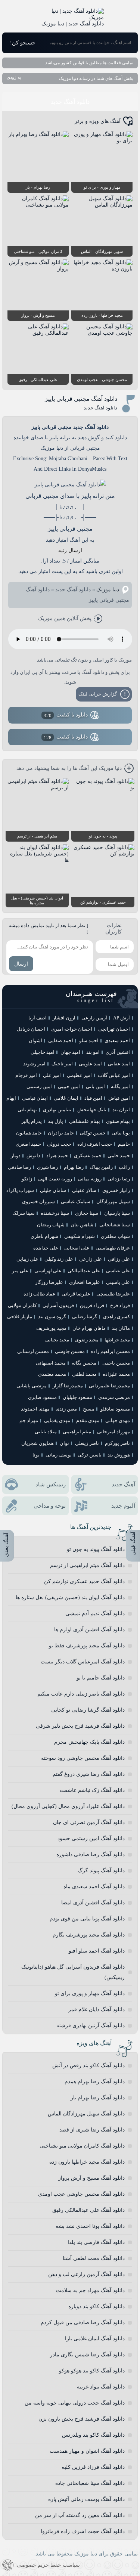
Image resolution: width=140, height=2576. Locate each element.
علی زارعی (91, 1259)
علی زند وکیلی (59, 1259)
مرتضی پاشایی (32, 1386)
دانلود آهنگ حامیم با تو (101, 1678)
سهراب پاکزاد (20, 1190)
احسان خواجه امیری (72, 1029)
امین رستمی (39, 1086)
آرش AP (122, 1018)
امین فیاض (119, 1098)
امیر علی (52, 1075)
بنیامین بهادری (57, 1110)
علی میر (20, 1271)
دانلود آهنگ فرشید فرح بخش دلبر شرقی (80, 1726)
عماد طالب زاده (40, 1294)
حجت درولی (59, 1144)
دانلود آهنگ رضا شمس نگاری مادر (87, 2355)
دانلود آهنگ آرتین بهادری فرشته (91, 2026)
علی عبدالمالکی (84, 1271)
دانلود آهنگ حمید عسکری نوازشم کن (84, 1581)
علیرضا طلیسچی (113, 1294)
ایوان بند (121, 1110)
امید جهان (70, 1052)
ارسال (21, 964)
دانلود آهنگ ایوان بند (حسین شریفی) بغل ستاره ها (70, 1597)
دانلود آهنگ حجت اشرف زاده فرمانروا (83, 2531)
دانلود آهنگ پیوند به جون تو (96, 1549)
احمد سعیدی (117, 1041)
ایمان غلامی (66, 1098)
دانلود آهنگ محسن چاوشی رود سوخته (83, 1758)
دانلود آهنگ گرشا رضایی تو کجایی (88, 1710)
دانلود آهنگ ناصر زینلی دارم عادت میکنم (81, 1694)
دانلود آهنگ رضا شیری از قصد (92, 2130)
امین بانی (95, 1086)
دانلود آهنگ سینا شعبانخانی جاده (90, 2483)
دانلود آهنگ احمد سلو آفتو (97, 1951)
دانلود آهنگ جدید (70, 102)
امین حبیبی (69, 1086)
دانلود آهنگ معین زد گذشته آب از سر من (80, 2515)
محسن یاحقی (116, 1363)
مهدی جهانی (118, 1420)
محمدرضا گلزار (68, 1386)
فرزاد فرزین (92, 1305)
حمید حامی (119, 1156)
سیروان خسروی (38, 1202)
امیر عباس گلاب (114, 1075)
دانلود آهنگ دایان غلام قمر (97, 2010)
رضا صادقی (19, 1167)
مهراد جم (29, 1420)
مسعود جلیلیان (77, 1397)
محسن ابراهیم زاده (110, 1351)
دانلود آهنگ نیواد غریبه (101, 2387)
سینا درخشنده (55, 1213)
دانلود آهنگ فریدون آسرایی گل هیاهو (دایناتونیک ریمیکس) (73, 1972)
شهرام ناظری (44, 1236)
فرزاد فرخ (120, 1305)
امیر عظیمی (79, 1075)
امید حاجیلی (43, 1052)
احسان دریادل (31, 1029)
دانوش (33, 1156)
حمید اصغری (28, 1144)
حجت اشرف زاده (95, 1144)
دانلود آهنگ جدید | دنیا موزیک (73, 24)
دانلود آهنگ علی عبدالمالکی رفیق (88, 2210)
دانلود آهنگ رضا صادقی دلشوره (91, 1854)
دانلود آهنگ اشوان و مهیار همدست (87, 2451)
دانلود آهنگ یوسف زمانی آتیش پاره (86, 2499)
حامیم (124, 1144)
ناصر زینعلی (87, 1443)
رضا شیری (47, 1167)
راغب (124, 1167)
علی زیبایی (27, 1259)
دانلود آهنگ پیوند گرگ (101, 1871)
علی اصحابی (77, 1248)
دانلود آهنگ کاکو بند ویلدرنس (93, 2435)
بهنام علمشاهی (85, 1121)
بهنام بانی (27, 1110)
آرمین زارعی (94, 1018)
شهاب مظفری (115, 1236)
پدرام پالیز (32, 1121)
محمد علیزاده (116, 1374)
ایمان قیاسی (35, 1098)
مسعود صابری (42, 1397)
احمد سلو (89, 1041)
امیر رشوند (34, 1064)
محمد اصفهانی (51, 1363)
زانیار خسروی (116, 1190)
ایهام (11, 1098)
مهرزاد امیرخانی (113, 1432)
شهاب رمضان (51, 1225)
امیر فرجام (26, 1075)
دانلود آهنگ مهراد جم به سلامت (90, 2290)
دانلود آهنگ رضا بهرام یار (98, 2098)
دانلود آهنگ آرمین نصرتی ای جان (89, 1822)
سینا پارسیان (117, 1213)
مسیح (89, 1409)
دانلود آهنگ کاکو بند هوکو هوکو (92, 2371)
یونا (36, 1455)
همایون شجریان (38, 1443)
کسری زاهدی (116, 1317)
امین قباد (93, 1098)
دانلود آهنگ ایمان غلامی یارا (95, 2339)
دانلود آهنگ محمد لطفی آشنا (94, 2258)
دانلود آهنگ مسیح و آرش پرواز (91, 2178)
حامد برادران (61, 1133)
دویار (16, 1156)
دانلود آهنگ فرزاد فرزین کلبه (93, 2467)
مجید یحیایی (57, 1340)
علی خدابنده (46, 1248)
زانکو (27, 1179)
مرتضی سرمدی (114, 1397)
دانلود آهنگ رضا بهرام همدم (95, 2082)
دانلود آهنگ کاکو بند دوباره (97, 2306)
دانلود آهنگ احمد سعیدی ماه (94, 1887)
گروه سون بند (52, 1317)
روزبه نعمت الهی (55, 1179)
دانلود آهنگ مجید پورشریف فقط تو (87, 1646)
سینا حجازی (87, 1213)
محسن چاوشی (70, 1351)
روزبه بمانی (90, 1179)
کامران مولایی (22, 1305)
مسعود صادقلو (115, 1409)
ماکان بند (121, 1328)
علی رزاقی (119, 1259)
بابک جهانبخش (92, 1110)
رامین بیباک (101, 1167)
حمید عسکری (88, 1156)
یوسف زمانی (59, 1455)
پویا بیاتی (121, 1133)
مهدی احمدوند (35, 1409)
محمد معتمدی (52, 1374)
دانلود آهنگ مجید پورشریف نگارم (89, 1935)
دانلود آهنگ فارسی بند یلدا (96, 2242)
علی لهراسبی (48, 1271)
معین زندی (66, 1409)
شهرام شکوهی (80, 1236)
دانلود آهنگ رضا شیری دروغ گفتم (89, 1774)
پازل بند (55, 1121)
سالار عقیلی (84, 1190)
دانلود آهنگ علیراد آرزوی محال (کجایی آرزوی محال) (68, 1806)
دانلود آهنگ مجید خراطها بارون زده (87, 2162)
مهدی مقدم (88, 1420)
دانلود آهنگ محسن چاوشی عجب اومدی (81, 2194)
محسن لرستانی (33, 1351)
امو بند (93, 1052)
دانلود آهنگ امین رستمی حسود (91, 1838)
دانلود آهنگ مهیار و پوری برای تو (90, 1993)
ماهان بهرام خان (89, 1328)
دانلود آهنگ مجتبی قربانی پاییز (81, 399)
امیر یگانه (120, 1086)
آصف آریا (38, 1018)
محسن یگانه (84, 1363)
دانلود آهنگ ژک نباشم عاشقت (92, 1790)
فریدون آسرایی (58, 1305)
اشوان (35, 1041)
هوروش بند (119, 1455)
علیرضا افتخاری (85, 1282)
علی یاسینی (118, 1282)
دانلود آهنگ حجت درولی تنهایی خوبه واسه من (75, 2403)
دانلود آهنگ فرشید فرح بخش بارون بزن (82, 2419)
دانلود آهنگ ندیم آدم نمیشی (95, 1614)
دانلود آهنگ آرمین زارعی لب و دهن (86, 2274)
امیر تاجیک (62, 1064)
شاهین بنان (82, 1225)
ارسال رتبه (70, 550)
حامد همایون (29, 1133)
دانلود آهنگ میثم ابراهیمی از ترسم (87, 1565)
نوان (64, 1443)
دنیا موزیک (108, 590)
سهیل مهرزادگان (113, 1202)
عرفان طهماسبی (113, 1248)
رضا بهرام (74, 1167)
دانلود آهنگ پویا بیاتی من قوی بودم (87, 1919)
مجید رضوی (87, 1340)
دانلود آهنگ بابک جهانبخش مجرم (89, 1742)
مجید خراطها (117, 1340)
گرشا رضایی (85, 1317)
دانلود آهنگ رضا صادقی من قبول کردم (83, 2323)
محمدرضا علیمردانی (109, 1386)
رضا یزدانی (119, 1179)
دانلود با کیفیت (66, 715)
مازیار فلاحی (20, 1317)
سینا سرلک (24, 1213)
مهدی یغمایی (57, 1420)
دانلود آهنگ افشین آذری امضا (93, 1903)
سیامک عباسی (76, 1202)
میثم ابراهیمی (77, 1432)
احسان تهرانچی (114, 1029)
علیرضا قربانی (76, 1294)
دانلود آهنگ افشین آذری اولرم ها (89, 1630)
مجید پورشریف (51, 1328)
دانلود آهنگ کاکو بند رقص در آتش (88, 2066)
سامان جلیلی (53, 1190)
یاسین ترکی (90, 1455)
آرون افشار (64, 1018)
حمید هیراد (57, 1156)
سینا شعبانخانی (115, 1225)
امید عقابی (119, 1064)
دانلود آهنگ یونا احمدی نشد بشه (90, 2226)
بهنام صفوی (118, 1121)
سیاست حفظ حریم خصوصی (48, 2565)
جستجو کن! (23, 43)
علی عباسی (118, 1271)
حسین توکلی (93, 1133)
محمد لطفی (84, 1374)
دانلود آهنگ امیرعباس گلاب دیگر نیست (83, 1662)
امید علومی (90, 1064)
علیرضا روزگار (49, 1282)
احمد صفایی (61, 1041)
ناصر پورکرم (117, 1443)
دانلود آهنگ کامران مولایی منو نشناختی (82, 2146)
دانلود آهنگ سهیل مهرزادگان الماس (86, 2114)
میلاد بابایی (46, 1432)
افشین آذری (118, 1052)
